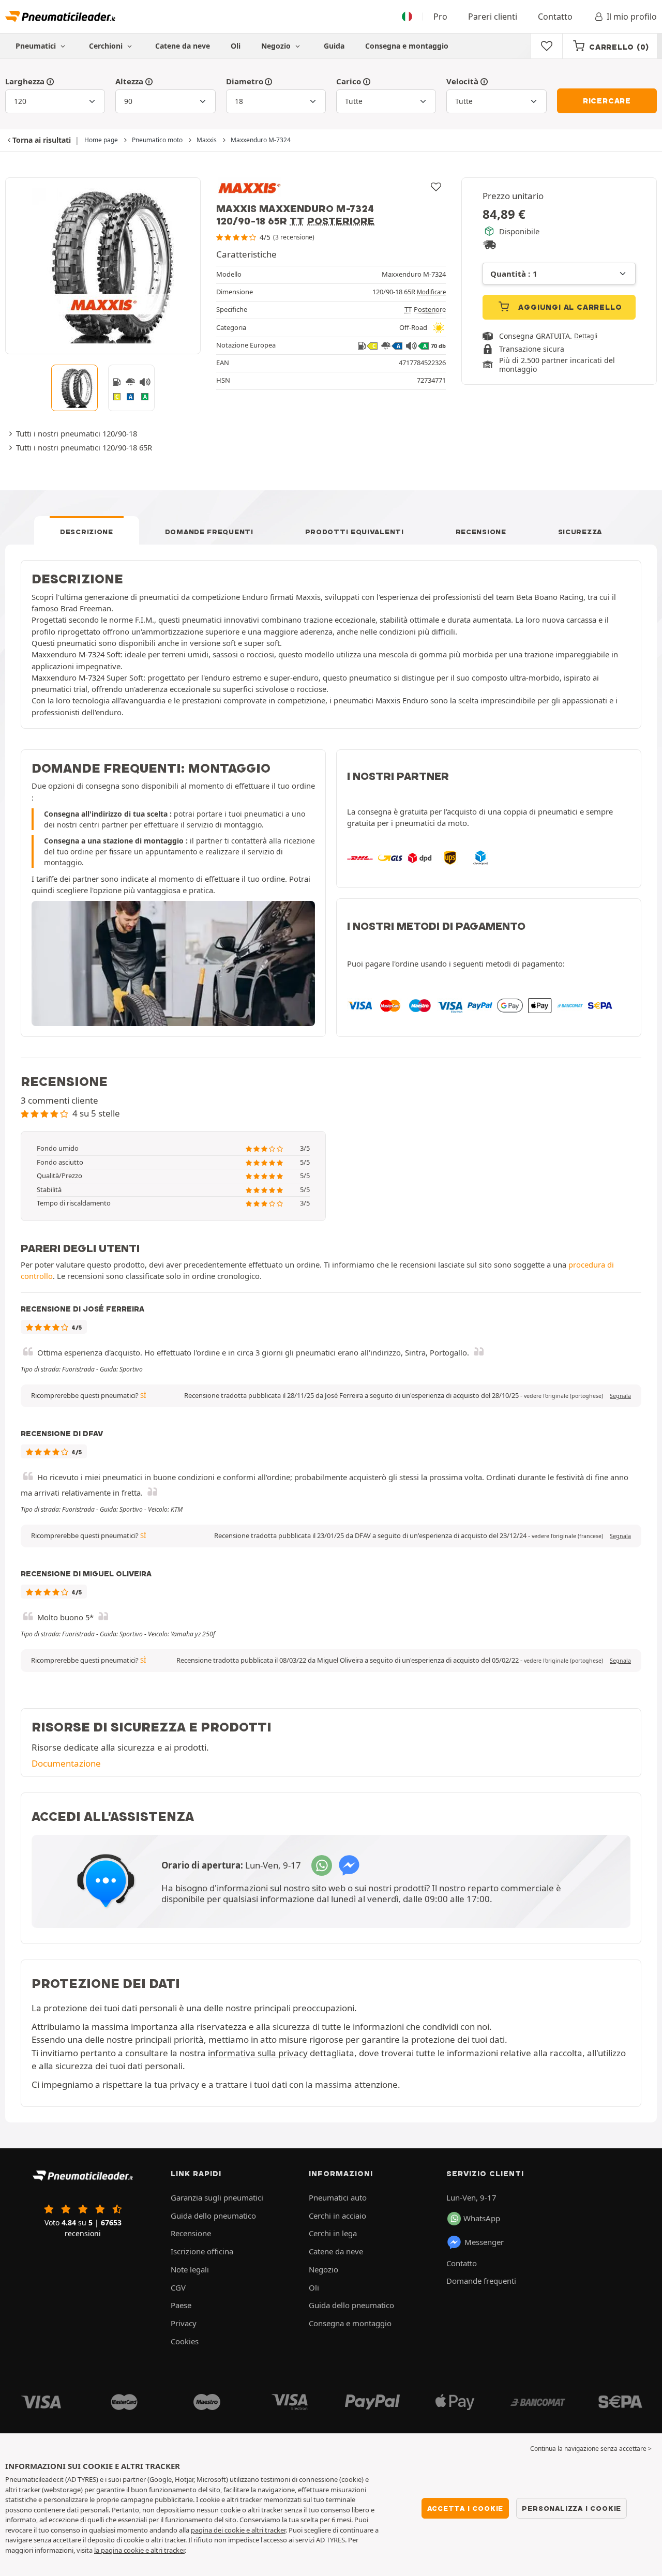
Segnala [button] (620, 1396)
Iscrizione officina (202, 2251)
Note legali (190, 2269)
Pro (440, 17)
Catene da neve (183, 46)
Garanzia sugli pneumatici (217, 2197)
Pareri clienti (493, 17)
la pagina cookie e (122, 2550)
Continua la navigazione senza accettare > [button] (591, 2449)
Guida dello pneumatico (213, 2216)
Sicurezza (580, 532)
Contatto (555, 17)
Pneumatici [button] (37, 46)
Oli (236, 46)
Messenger (484, 2242)
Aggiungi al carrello (569, 307)
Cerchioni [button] (107, 46)
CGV (178, 2287)
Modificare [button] (431, 292)
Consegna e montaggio (407, 46)
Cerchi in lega (333, 2233)
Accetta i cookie (465, 2508)
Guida (334, 46)
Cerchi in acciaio (337, 2216)
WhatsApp (482, 2218)
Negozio (277, 46)
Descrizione (87, 532)
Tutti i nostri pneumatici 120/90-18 (77, 433)
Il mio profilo (632, 17)
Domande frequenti (209, 532)
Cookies (185, 2341)
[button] (563, 1396)
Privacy (184, 2323)
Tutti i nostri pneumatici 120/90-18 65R (84, 447)
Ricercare (607, 101)
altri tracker (168, 2550)
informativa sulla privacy (258, 2053)
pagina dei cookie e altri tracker (238, 2530)
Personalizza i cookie (571, 2508)
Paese (181, 2305)
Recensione (481, 532)
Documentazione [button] (66, 1763)
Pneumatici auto (338, 2197)
